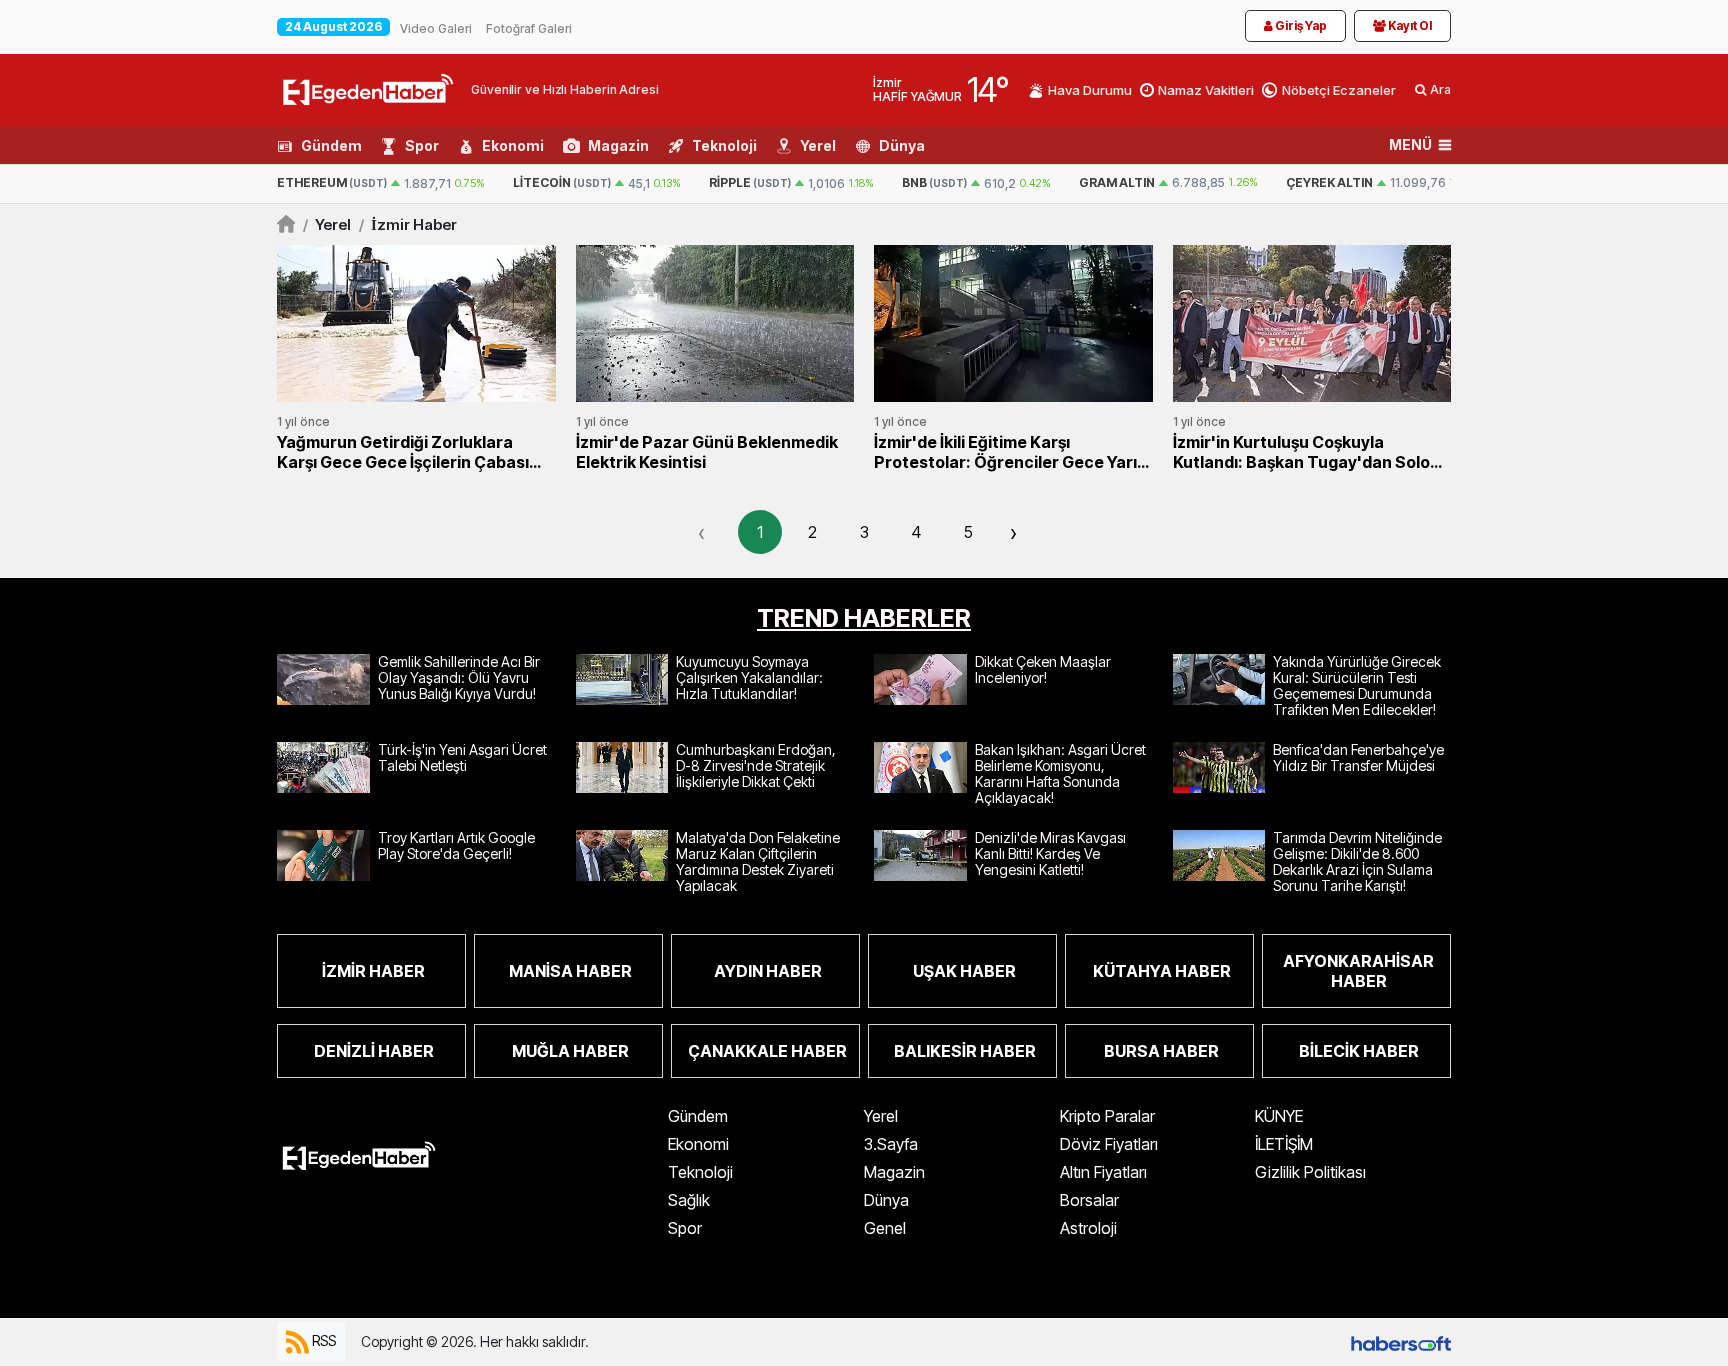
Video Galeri (436, 28)
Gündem (331, 145)
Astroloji (1088, 1228)
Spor (422, 145)
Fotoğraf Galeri (529, 28)
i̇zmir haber (408, 224)
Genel (885, 1228)
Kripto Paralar (1107, 1116)
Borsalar (1089, 1200)
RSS (322, 1339)
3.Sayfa (891, 1144)
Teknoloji (724, 145)
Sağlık (689, 1200)
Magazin (618, 145)
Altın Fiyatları (1103, 1172)
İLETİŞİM (1284, 1144)
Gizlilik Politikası (1310, 1172)
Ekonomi (513, 145)
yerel (327, 224)
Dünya (902, 145)
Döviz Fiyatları (1109, 1144)
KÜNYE (1279, 1116)
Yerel (818, 145)
